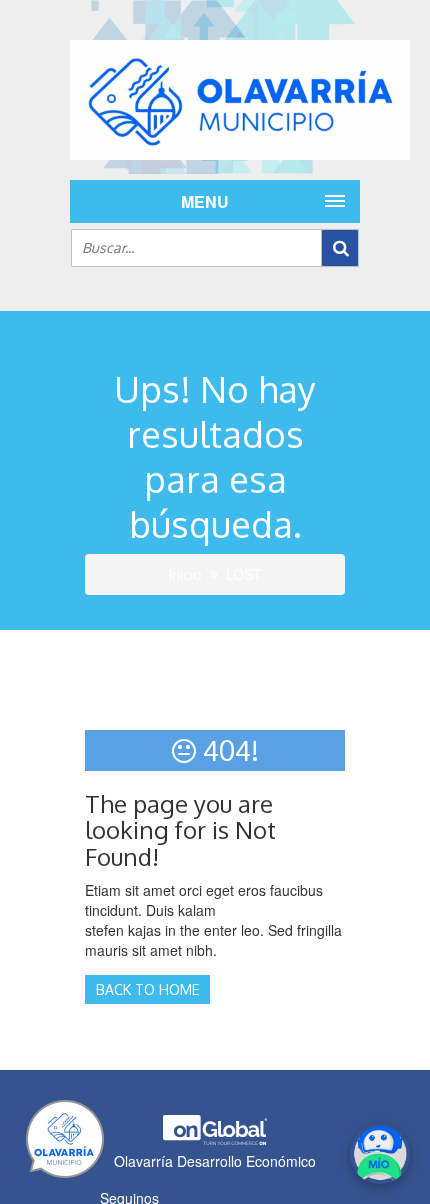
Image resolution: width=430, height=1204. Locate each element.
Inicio (185, 574)
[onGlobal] (215, 1140)
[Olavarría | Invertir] (215, 100)
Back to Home (147, 989)
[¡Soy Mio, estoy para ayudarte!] (380, 1154)
